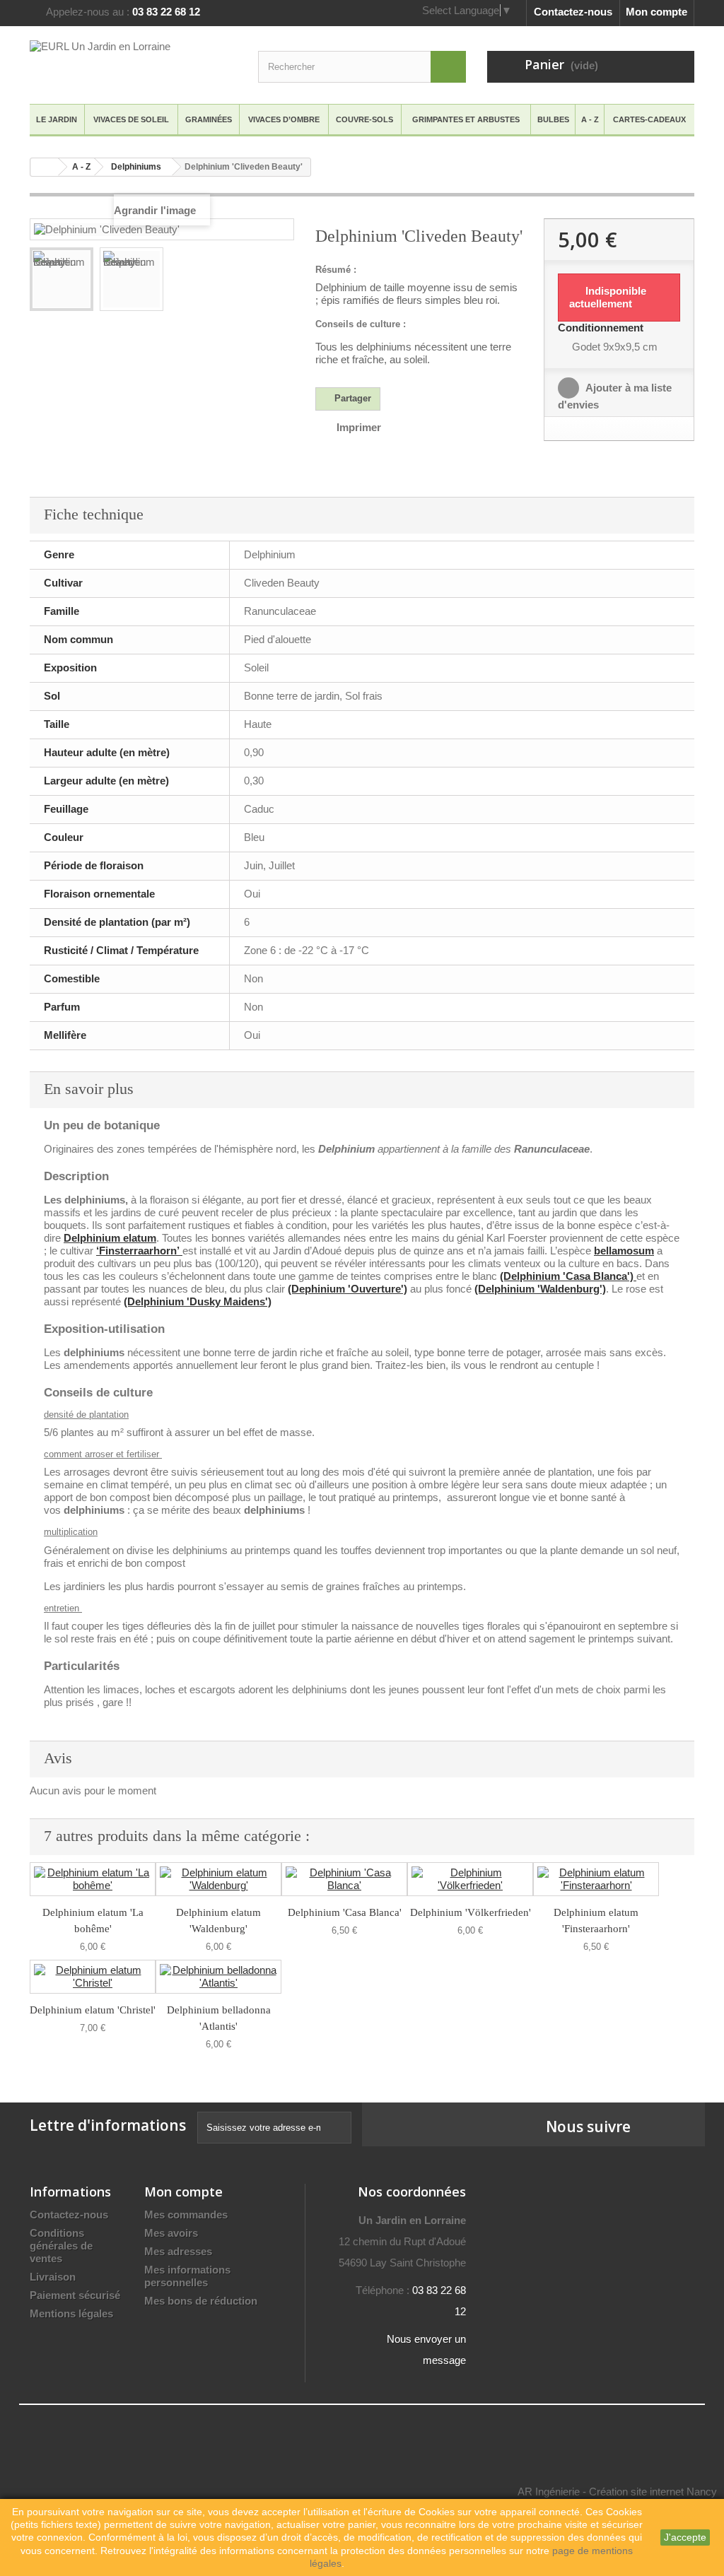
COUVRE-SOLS (364, 119)
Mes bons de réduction (201, 2301)
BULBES (553, 119)
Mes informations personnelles (187, 2276)
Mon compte (656, 12)
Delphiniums (136, 167)
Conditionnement (602, 328)
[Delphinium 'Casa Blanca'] (344, 1879)
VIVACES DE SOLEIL (131, 119)
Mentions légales (71, 2313)
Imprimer (359, 427)
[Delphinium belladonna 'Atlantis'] (218, 1977)
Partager (351, 398)
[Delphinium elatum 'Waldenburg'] (218, 1879)
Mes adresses (178, 2251)
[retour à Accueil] (45, 167)
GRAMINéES (209, 119)
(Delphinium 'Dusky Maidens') (198, 1301)
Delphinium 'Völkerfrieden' (471, 1912)
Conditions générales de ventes (61, 2246)
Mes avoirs (171, 2233)
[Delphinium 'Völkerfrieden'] (470, 1879)
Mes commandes (186, 2215)
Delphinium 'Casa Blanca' (345, 1912)
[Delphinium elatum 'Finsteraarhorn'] (596, 1879)
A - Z (590, 119)
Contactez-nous (573, 12)
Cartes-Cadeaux (649, 119)
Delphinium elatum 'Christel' (93, 2010)
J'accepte (685, 2537)
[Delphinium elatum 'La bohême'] (93, 1879)
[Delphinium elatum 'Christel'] (93, 1977)
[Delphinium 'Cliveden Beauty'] (62, 279)
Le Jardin (57, 119)
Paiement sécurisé (75, 2295)
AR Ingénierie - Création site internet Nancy (617, 2492)
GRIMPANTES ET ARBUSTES (466, 119)
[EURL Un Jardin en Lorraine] (133, 63)
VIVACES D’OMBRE (284, 119)
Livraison (53, 2277)
